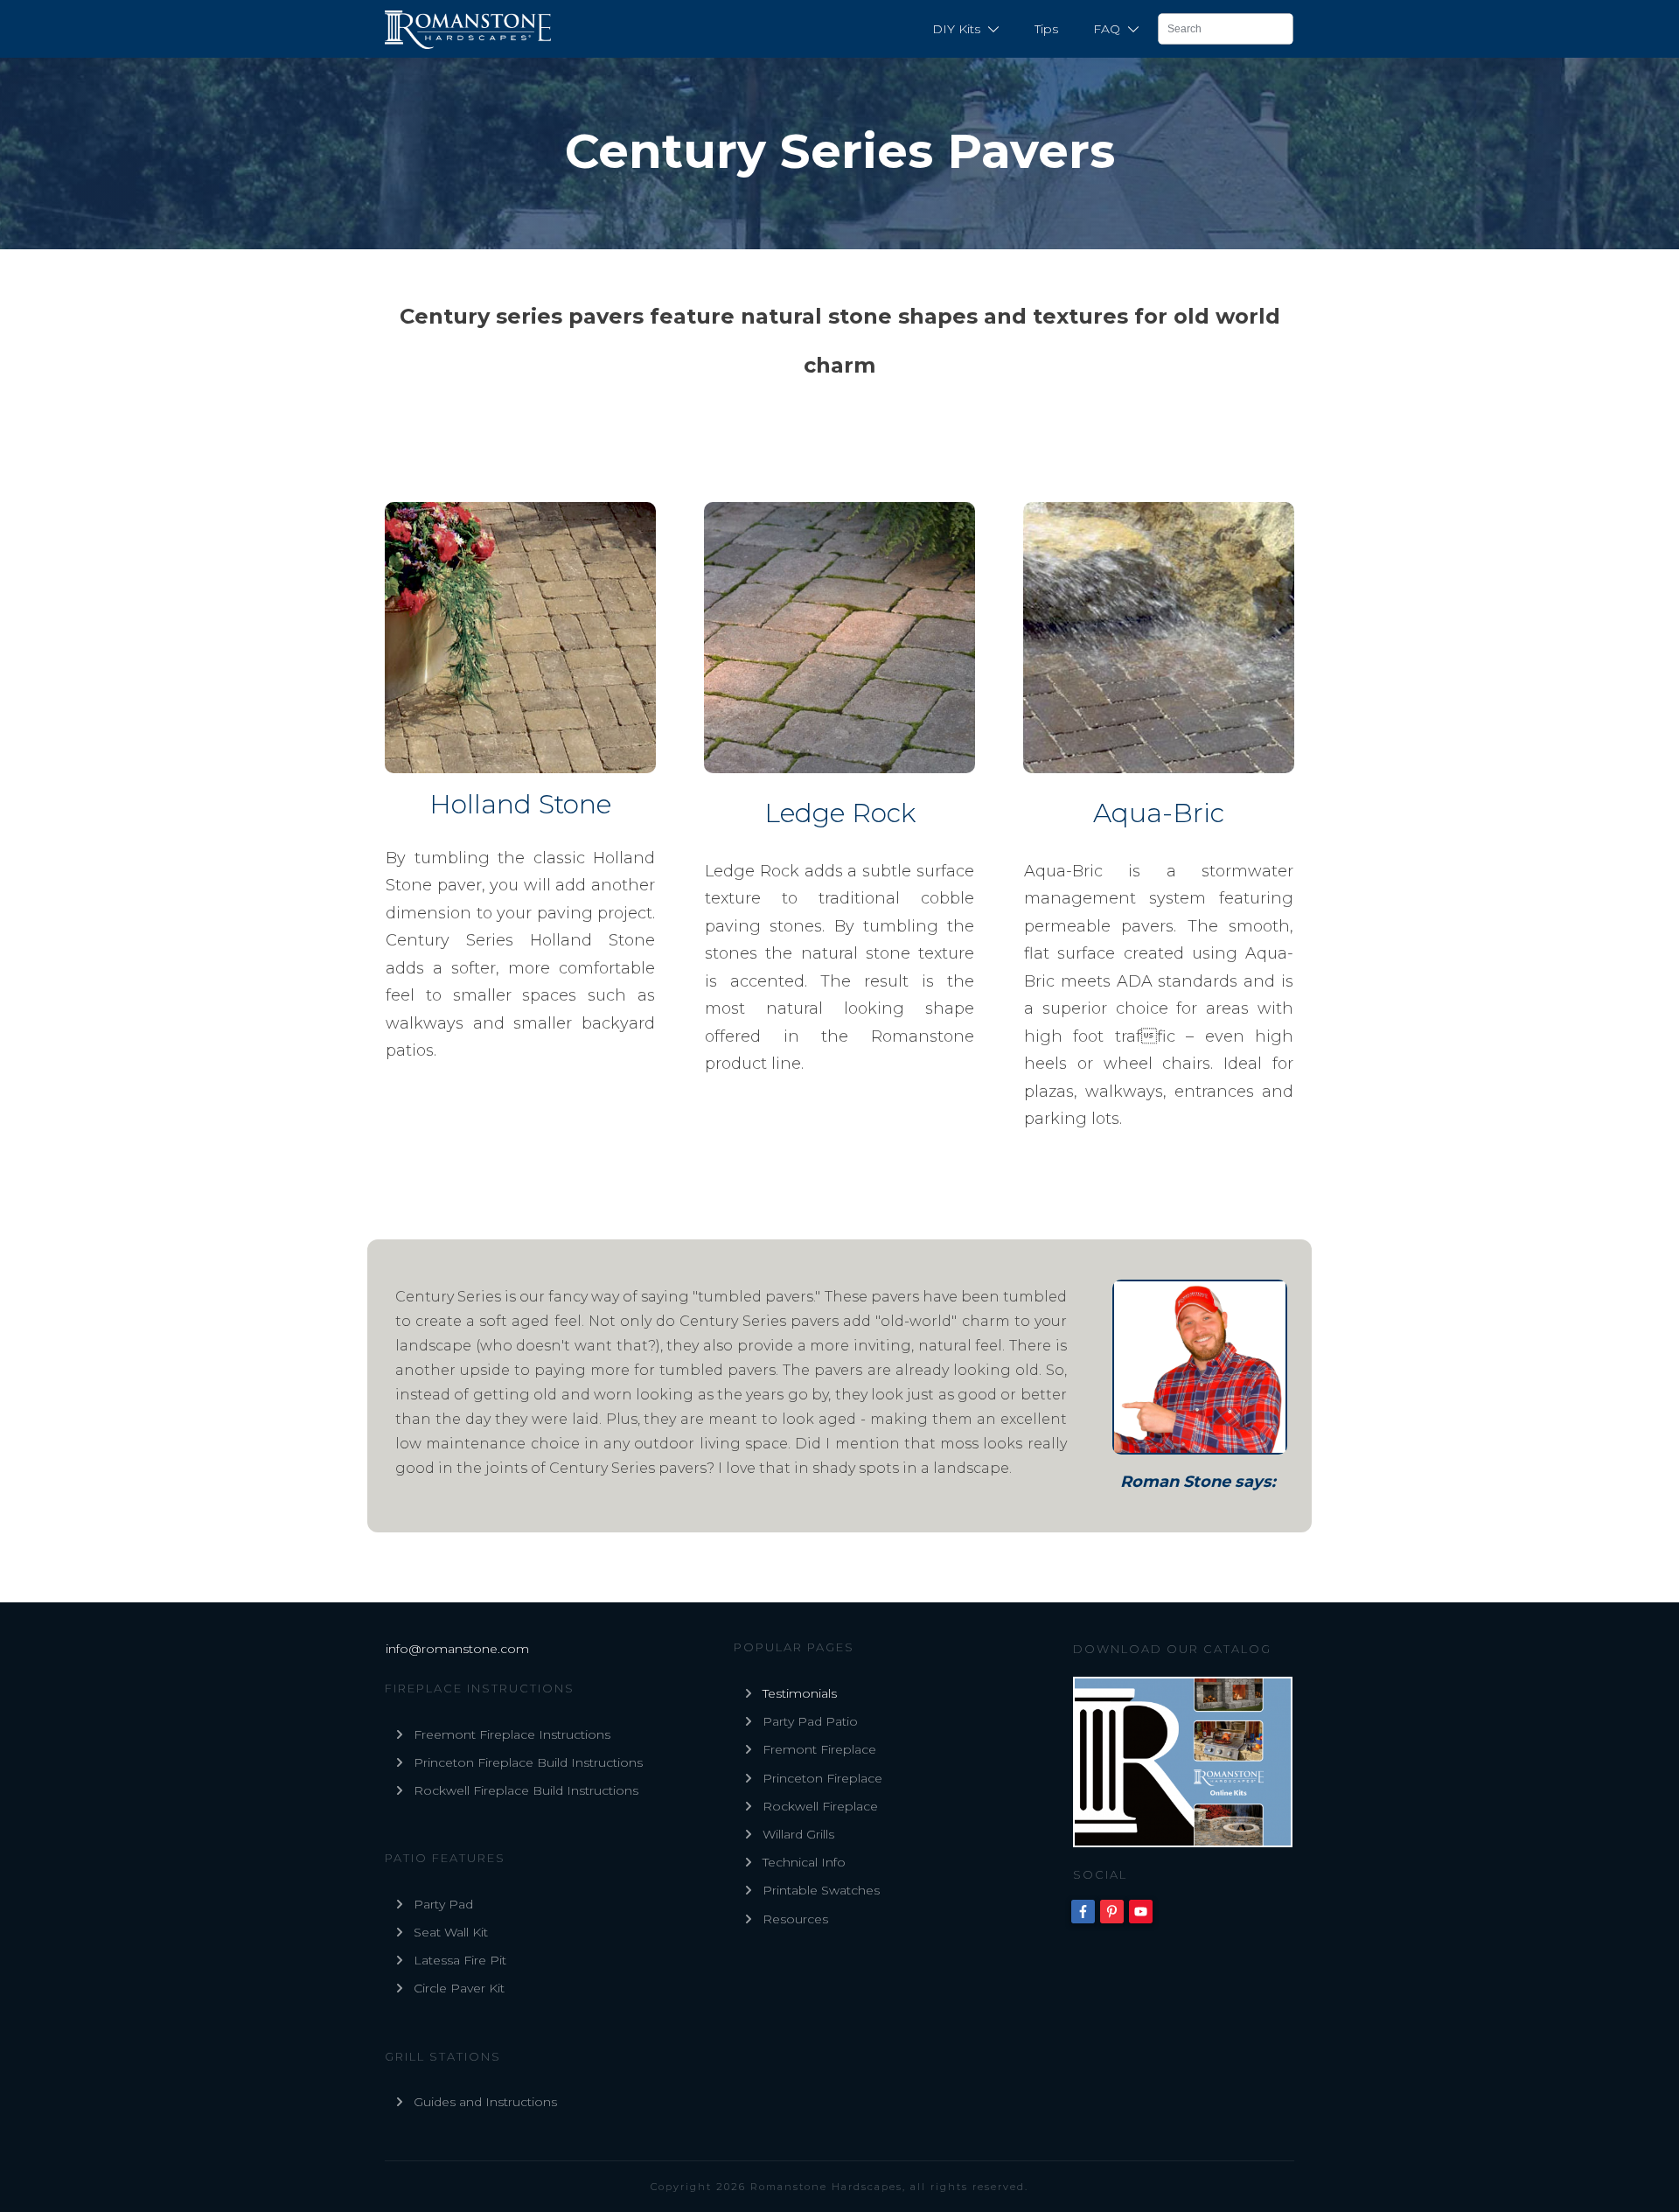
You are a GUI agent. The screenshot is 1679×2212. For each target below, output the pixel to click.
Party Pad (443, 1904)
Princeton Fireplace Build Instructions (528, 1762)
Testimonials (800, 1693)
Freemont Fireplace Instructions (512, 1734)
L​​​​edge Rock (840, 813)
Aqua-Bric (1159, 813)
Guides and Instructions (485, 2102)
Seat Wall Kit (451, 1932)
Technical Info (804, 1862)
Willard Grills (798, 1834)
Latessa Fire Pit (460, 1960)
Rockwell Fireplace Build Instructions (526, 1790)
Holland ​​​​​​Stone (520, 804)
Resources (795, 1919)
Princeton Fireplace (822, 1778)
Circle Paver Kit (459, 1988)
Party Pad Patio (810, 1721)
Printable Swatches (821, 1890)
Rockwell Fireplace (820, 1806)
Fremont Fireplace (819, 1749)
